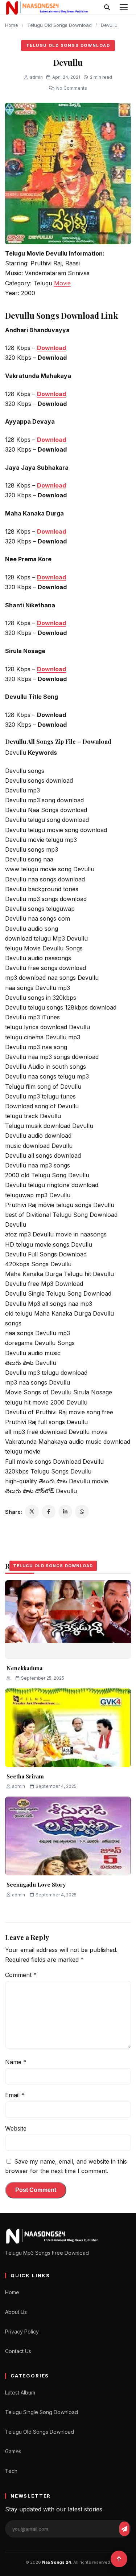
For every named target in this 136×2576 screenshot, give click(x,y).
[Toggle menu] (124, 7)
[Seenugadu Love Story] (68, 1836)
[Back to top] (119, 2559)
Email (15, 2095)
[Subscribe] (124, 2529)
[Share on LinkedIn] (65, 1512)
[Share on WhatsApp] (82, 1512)
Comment (21, 1975)
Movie (62, 283)
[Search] (107, 7)
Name (16, 2062)
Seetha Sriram (25, 1776)
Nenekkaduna (24, 1668)
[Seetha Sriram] (68, 1728)
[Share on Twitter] (32, 1512)
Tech (11, 2471)
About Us (16, 2312)
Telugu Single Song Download (42, 2412)
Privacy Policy (22, 2332)
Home (12, 25)
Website (16, 2128)
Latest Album (20, 2392)
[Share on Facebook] (49, 1512)
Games (13, 2451)
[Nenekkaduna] (68, 1620)
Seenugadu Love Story (36, 1884)
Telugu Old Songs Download (59, 25)
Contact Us (18, 2351)
